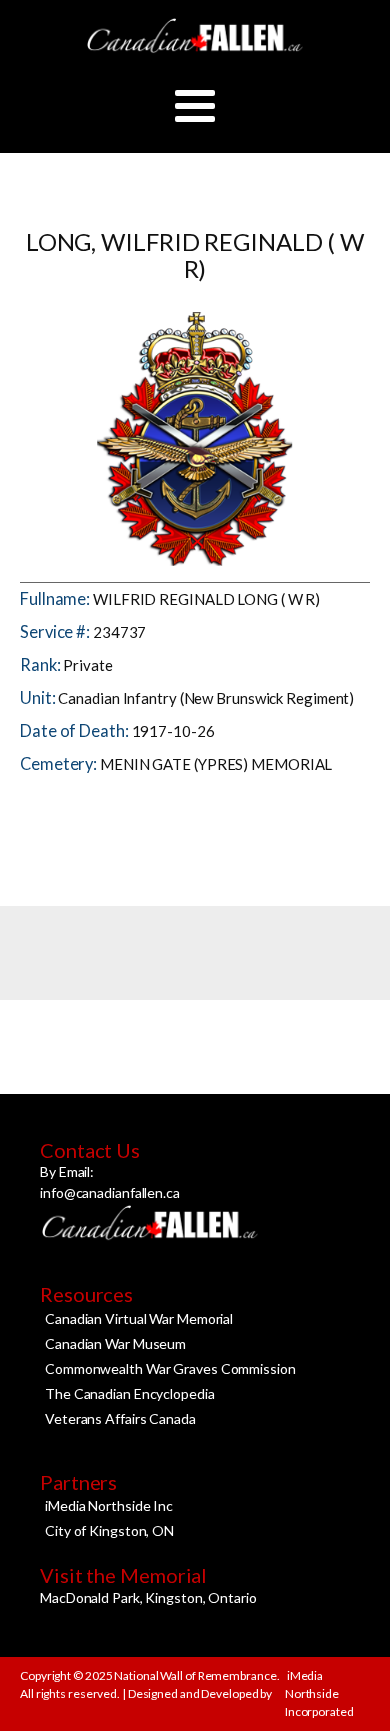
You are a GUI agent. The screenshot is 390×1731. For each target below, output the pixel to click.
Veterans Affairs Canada (120, 1418)
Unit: (39, 698)
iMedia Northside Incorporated (319, 1693)
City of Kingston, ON (109, 1530)
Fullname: (56, 599)
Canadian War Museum (115, 1343)
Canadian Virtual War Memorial (139, 1318)
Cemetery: (60, 764)
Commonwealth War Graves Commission (170, 1368)
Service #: (56, 632)
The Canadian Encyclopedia (130, 1393)
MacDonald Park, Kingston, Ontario (148, 1597)
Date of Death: (76, 731)
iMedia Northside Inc (109, 1505)
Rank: (41, 665)
